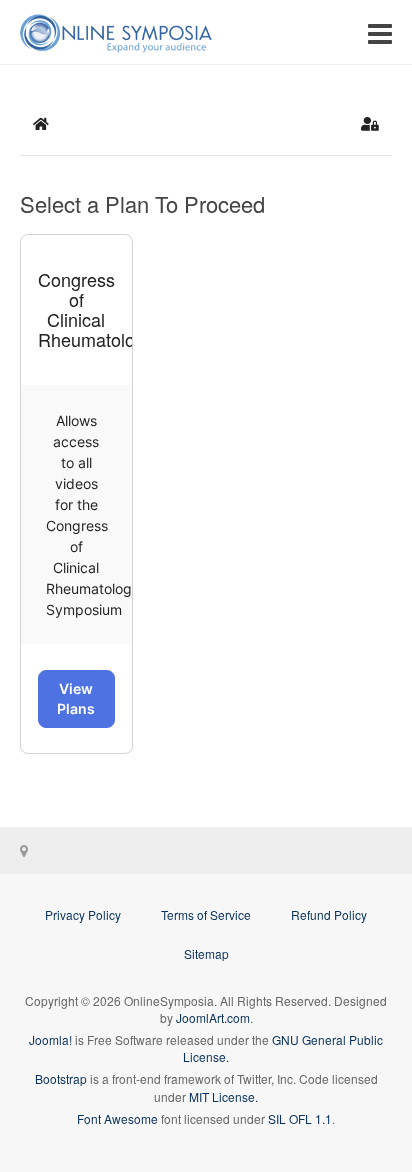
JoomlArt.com (213, 1017)
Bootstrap (61, 1078)
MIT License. (223, 1096)
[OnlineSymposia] (116, 32)
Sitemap (206, 953)
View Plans (76, 698)
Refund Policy (329, 914)
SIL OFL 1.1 (300, 1118)
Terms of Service (206, 914)
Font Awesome (117, 1118)
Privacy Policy (83, 914)
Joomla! (50, 1039)
